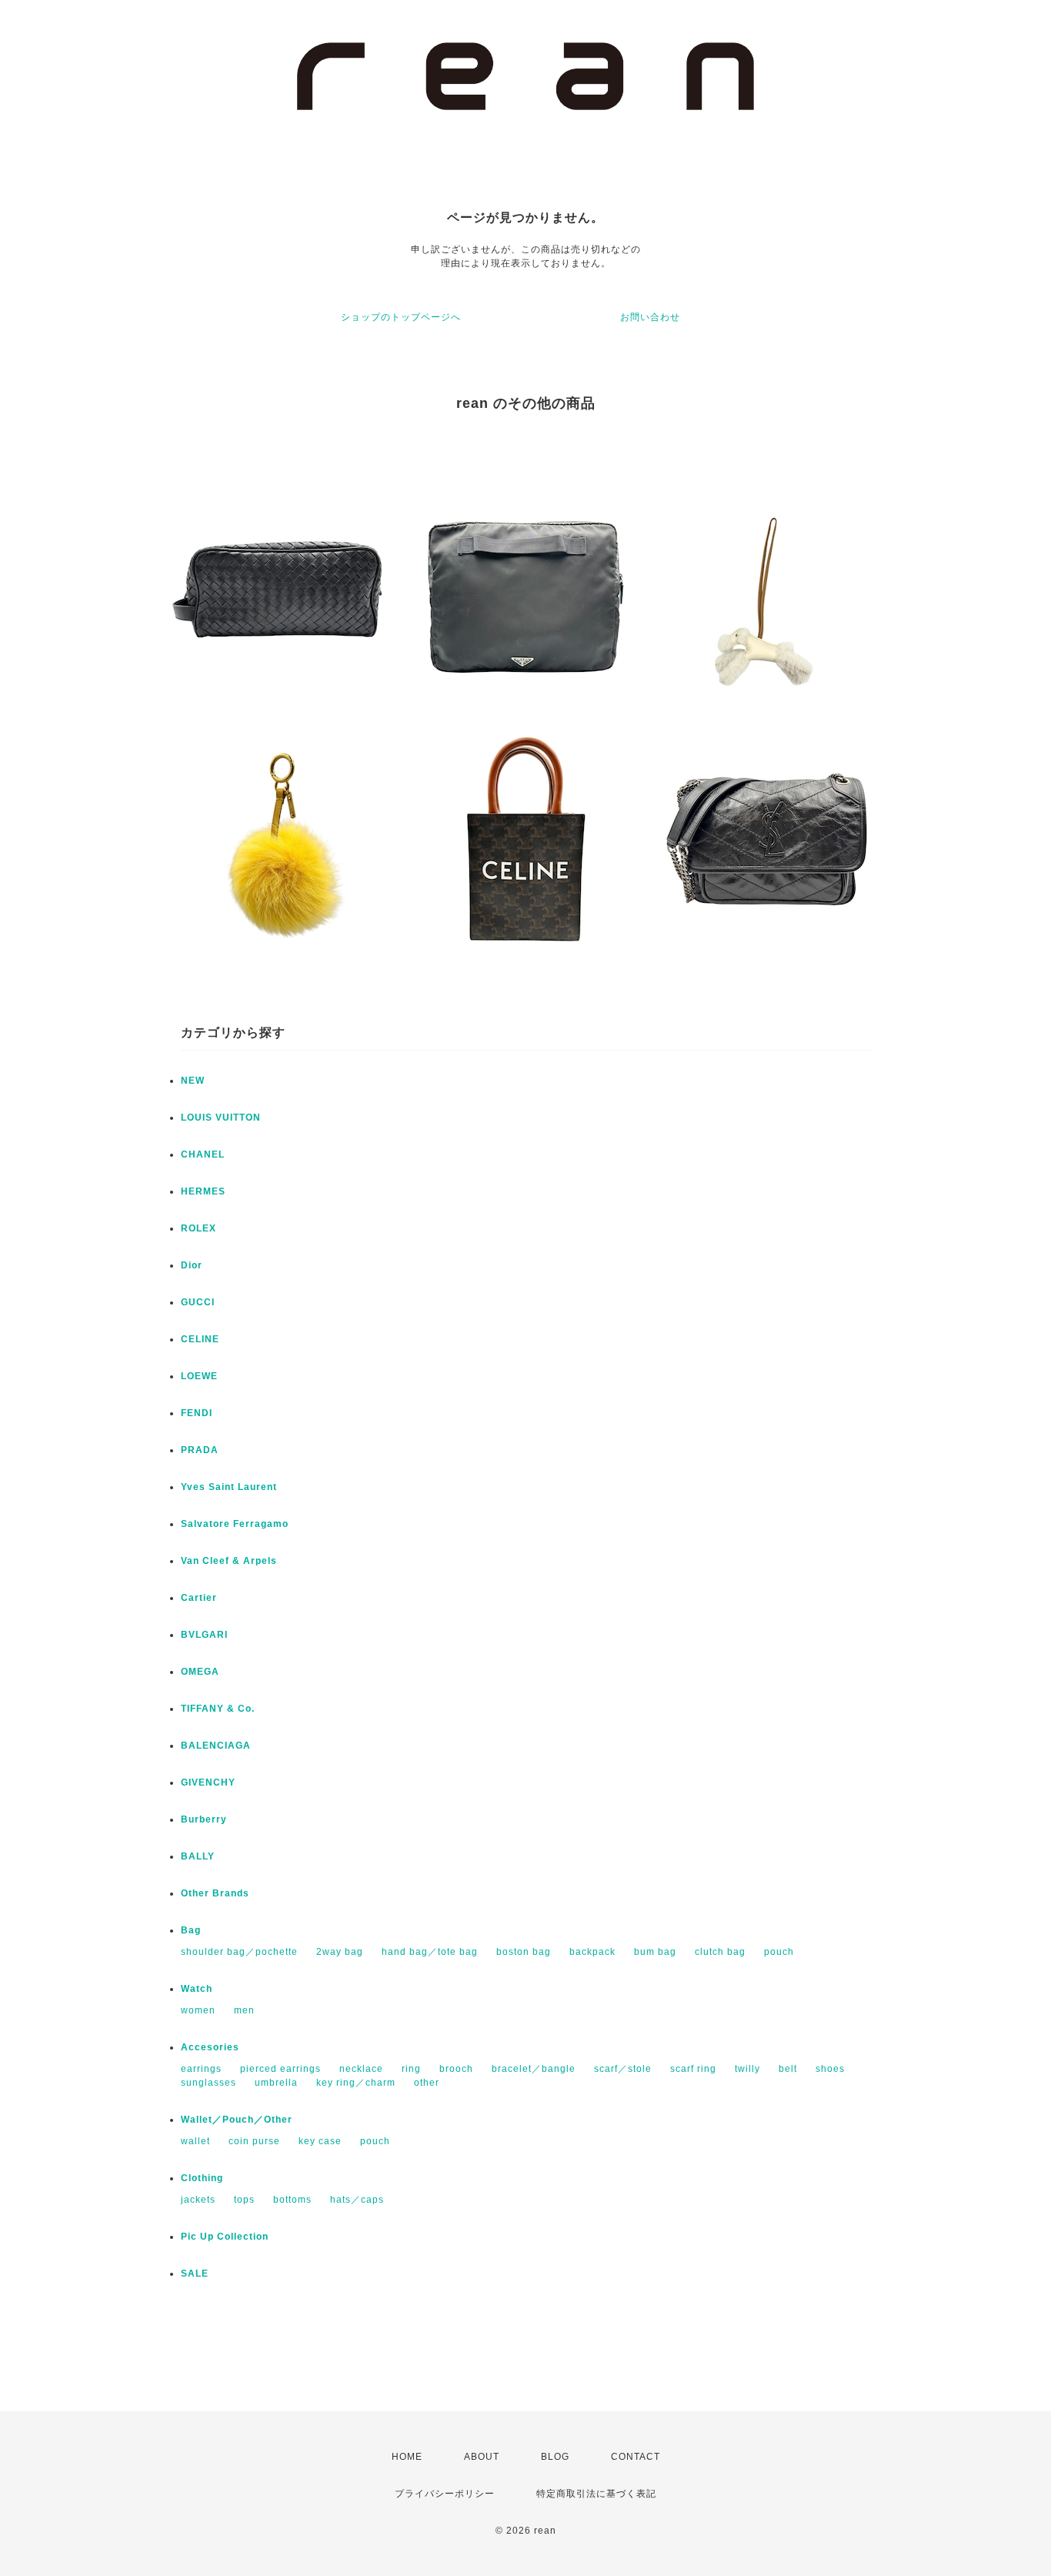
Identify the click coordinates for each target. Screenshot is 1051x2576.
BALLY (198, 1856)
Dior (192, 1265)
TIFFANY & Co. (218, 1709)
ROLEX (199, 1228)
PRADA (200, 1450)
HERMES (203, 1191)
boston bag (524, 1952)
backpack (592, 1952)
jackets (198, 2200)
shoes (830, 2069)
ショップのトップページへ (401, 317)
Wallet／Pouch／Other (237, 2120)
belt (788, 2069)
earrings (201, 2069)
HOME (407, 2457)
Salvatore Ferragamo (235, 1524)
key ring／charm (356, 2083)
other (427, 2083)
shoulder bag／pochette (239, 1952)
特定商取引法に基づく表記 (596, 2494)
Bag (191, 1930)
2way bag (340, 1952)
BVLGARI (204, 1635)
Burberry (204, 1819)
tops (244, 2200)
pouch (779, 1952)
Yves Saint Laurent (229, 1487)
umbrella (276, 2083)
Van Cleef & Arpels (229, 1561)
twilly (747, 2069)
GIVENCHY (208, 1782)
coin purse (254, 2141)
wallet (195, 2141)
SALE (195, 2274)
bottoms (292, 2200)
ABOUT (482, 2457)
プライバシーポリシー (445, 2494)
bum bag (655, 1952)
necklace (361, 2069)
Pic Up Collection (225, 2237)
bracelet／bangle (534, 2069)
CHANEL (203, 1154)
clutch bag (720, 1952)
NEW (193, 1081)
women (198, 2010)
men (244, 2010)
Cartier (199, 1598)
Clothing (202, 2178)
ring (411, 2069)
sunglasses (209, 2083)
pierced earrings (280, 2069)
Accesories (210, 2047)
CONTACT (636, 2457)
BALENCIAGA (216, 1746)
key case (320, 2141)
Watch (197, 1989)
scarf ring (693, 2069)
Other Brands (215, 1893)
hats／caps (357, 2200)
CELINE (200, 1339)
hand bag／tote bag (430, 1952)
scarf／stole (623, 2069)
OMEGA (200, 1672)
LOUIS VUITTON (221, 1118)
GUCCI (198, 1302)
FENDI (197, 1413)
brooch (456, 2069)
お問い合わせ (650, 317)
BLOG (555, 2457)
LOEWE (199, 1376)
